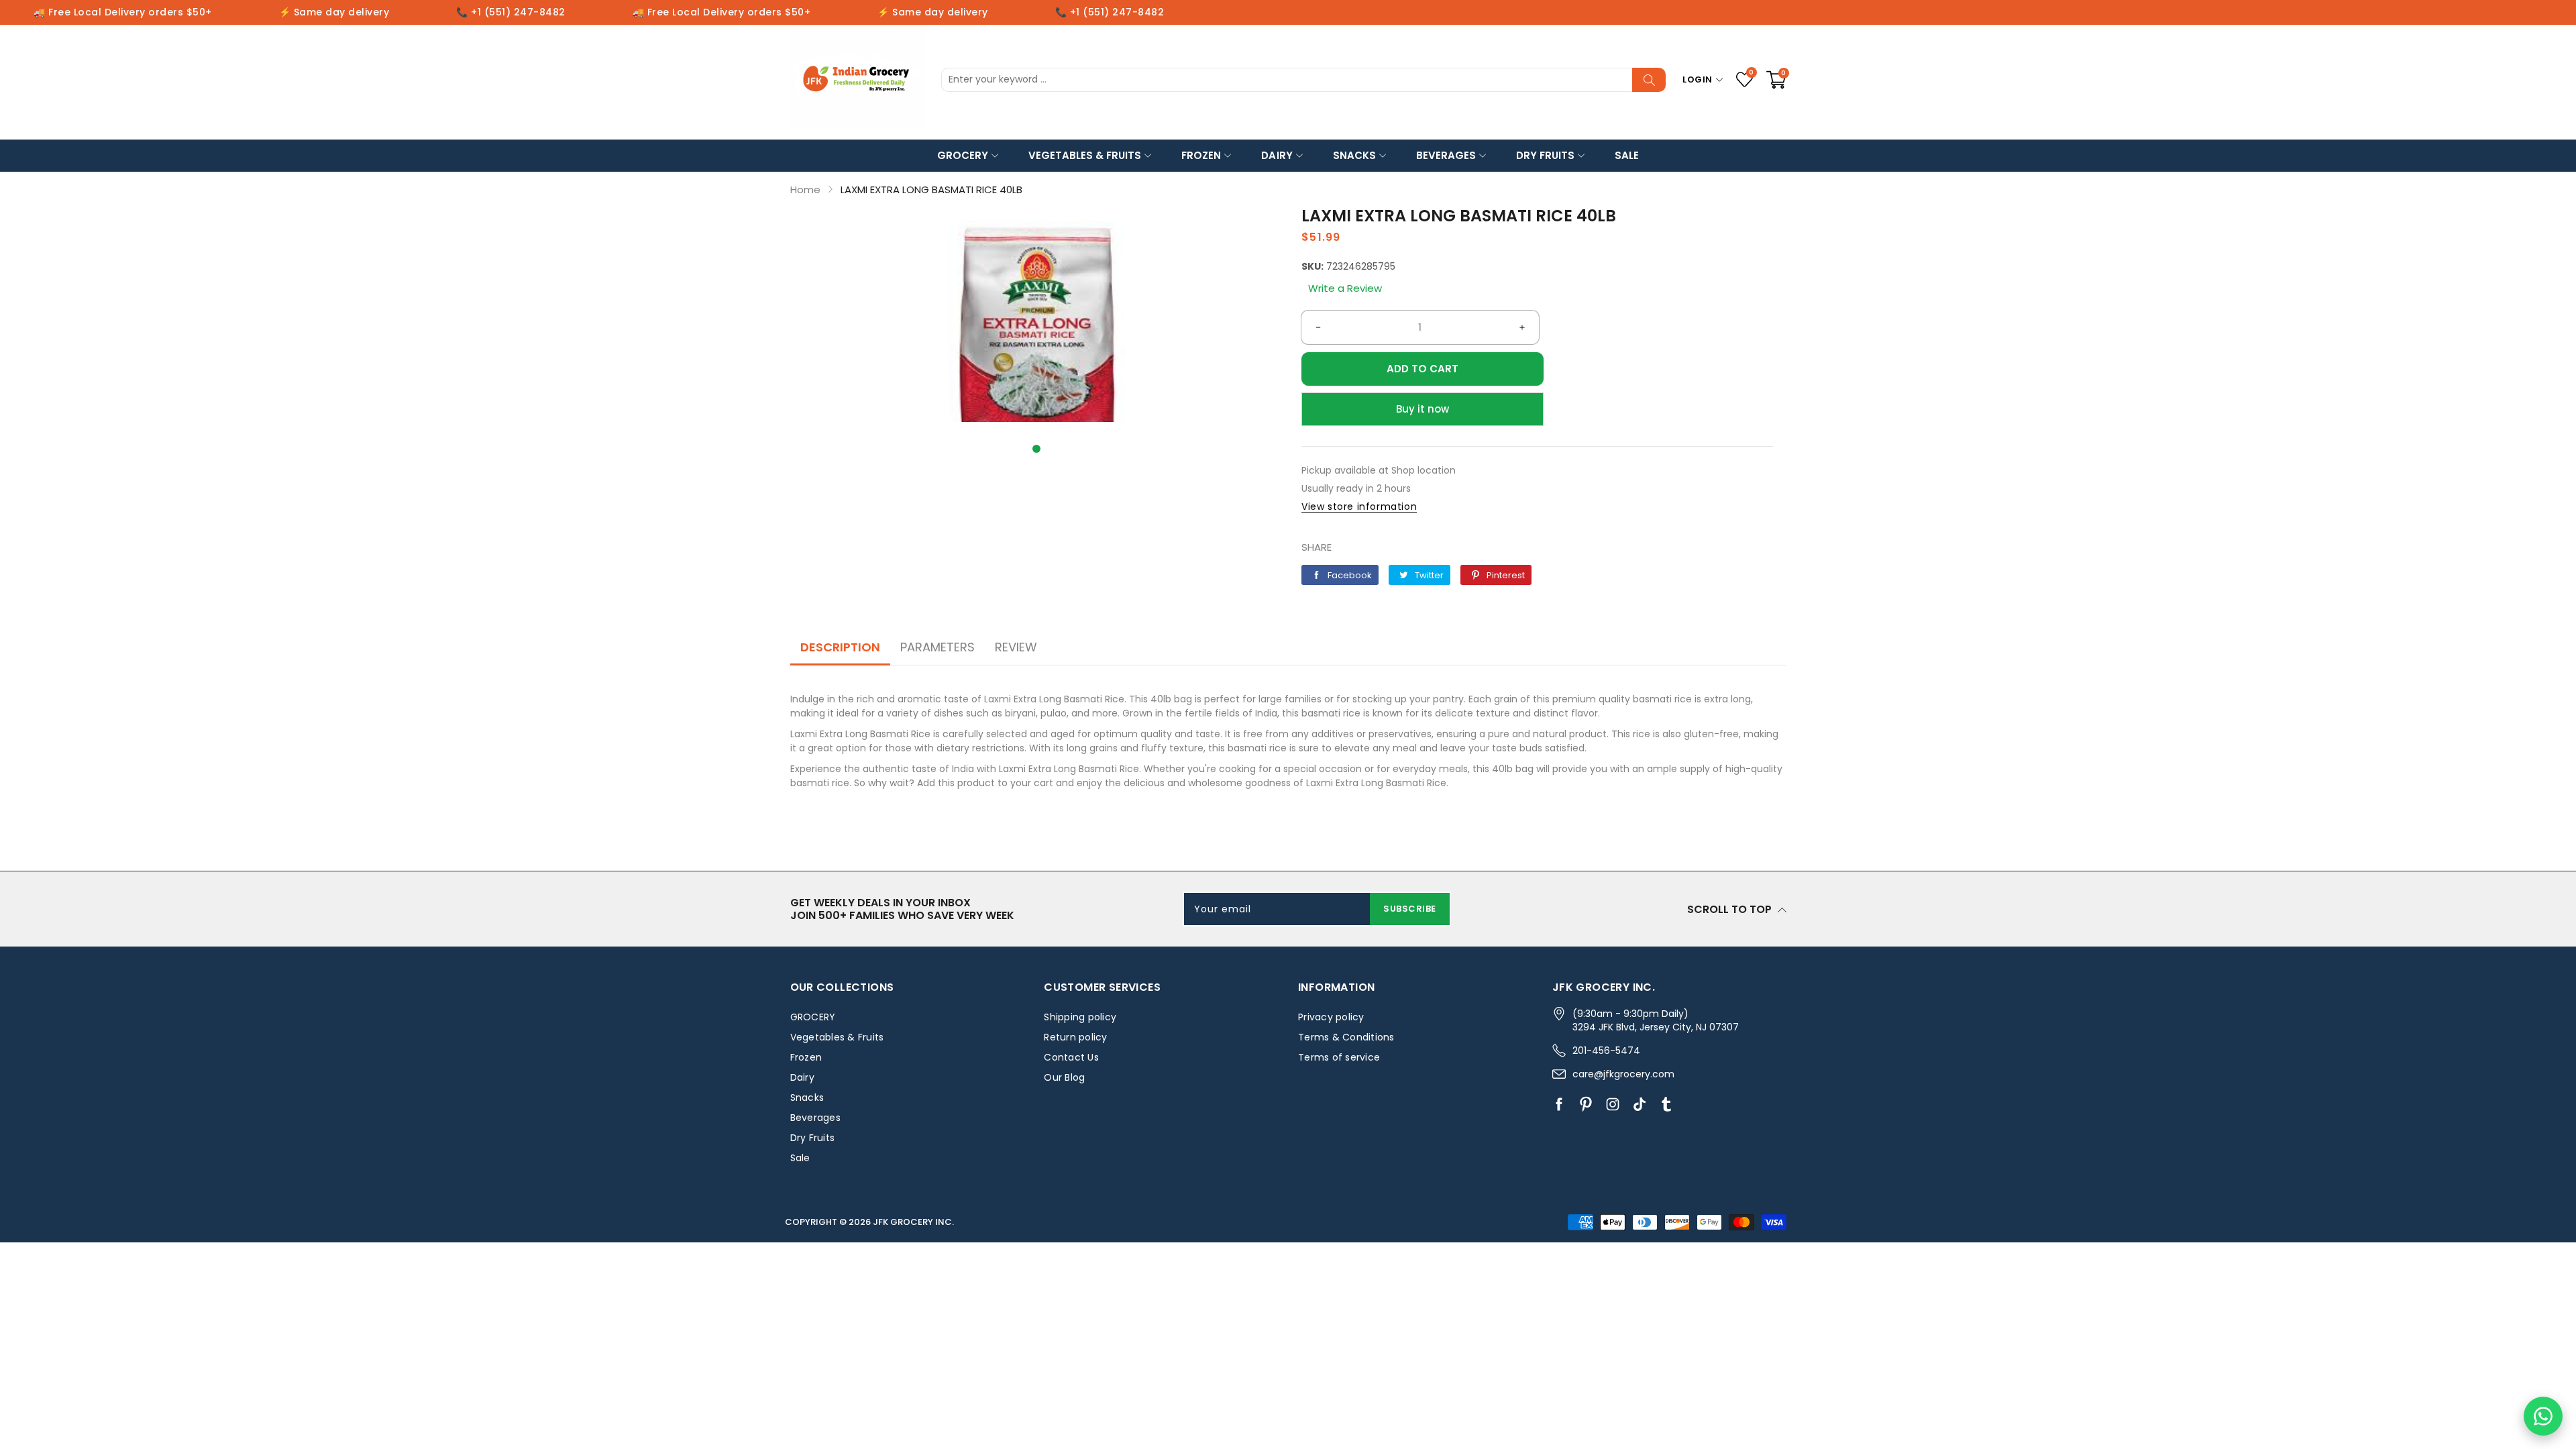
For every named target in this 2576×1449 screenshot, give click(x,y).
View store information (1359, 506)
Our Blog (1064, 1077)
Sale (1627, 155)
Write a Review (1345, 288)
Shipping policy (1080, 1017)
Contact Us (1071, 1057)
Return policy (1075, 1037)
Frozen (1201, 155)
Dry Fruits (1545, 155)
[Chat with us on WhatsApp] (2543, 1416)
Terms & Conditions (1346, 1037)
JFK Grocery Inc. (913, 1222)
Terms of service (1339, 1057)
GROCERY (963, 155)
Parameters (937, 647)
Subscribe (1410, 909)
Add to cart (1423, 369)
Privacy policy (1331, 1017)
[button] (1036, 449)
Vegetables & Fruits (1085, 155)
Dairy (1277, 155)
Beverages (1446, 155)
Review (1016, 647)
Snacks (1354, 155)
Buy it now (1423, 409)
